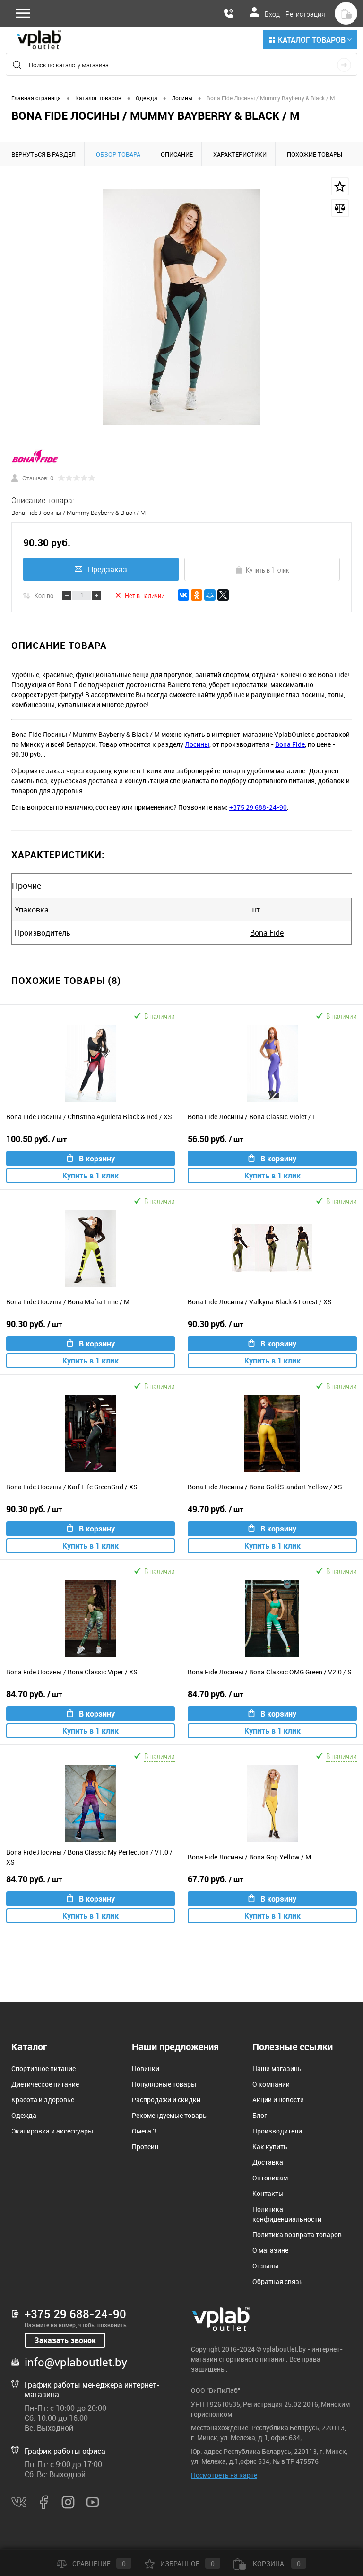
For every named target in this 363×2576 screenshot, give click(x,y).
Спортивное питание (43, 2068)
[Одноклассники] (197, 595)
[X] (223, 595)
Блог (260, 2115)
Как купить (270, 2147)
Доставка (268, 2162)
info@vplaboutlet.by (76, 2362)
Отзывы (265, 2266)
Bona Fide (290, 744)
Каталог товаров (312, 40)
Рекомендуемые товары (170, 2115)
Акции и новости (278, 2100)
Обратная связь (278, 2281)
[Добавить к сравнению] (340, 208)
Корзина (276, 2563)
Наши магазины (278, 2068)
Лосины (197, 744)
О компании (271, 2084)
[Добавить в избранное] (340, 186)
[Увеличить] (181, 307)
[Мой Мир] (210, 595)
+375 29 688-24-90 (258, 807)
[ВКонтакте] (183, 595)
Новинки (146, 2068)
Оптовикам (270, 2178)
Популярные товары (164, 2084)
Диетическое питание (45, 2084)
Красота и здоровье (43, 2100)
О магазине (270, 2250)
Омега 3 (144, 2131)
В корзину (97, 1159)
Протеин (145, 2147)
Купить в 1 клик (268, 570)
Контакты (268, 2193)
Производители (277, 2131)
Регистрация (305, 14)
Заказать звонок (65, 2340)
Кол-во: (45, 595)
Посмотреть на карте (224, 2475)
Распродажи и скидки (166, 2100)
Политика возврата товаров (297, 2235)
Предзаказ (108, 569)
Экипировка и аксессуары (52, 2131)
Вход (272, 14)
